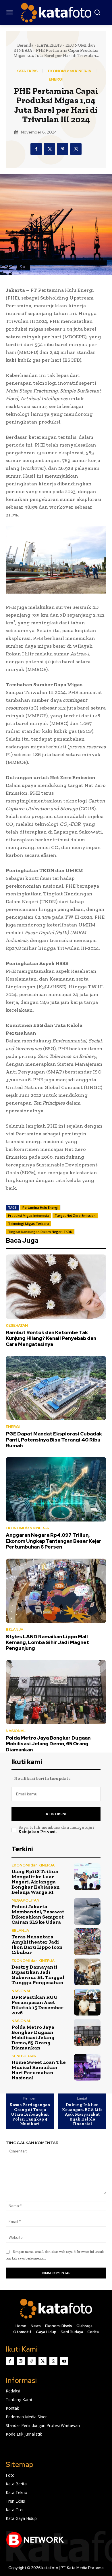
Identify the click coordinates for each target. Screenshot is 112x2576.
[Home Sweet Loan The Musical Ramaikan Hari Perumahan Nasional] (87, 2067)
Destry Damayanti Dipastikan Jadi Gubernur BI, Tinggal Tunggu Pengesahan (38, 1975)
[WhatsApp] (76, 149)
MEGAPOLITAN (25, 1900)
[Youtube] (64, 2361)
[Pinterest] (63, 149)
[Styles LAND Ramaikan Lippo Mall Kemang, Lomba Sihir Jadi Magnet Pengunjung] (56, 1591)
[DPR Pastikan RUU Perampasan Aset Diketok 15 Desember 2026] (87, 2002)
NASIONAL (16, 1731)
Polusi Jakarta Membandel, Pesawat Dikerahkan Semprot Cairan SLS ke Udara (38, 1914)
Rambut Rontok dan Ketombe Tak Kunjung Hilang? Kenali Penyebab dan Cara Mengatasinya (51, 1338)
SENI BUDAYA (24, 2056)
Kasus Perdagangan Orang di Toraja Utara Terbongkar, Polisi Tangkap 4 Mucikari (30, 2114)
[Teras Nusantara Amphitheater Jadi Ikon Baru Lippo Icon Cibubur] (87, 1942)
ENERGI (56, 79)
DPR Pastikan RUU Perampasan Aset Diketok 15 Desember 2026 (37, 2005)
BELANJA (15, 1630)
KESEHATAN (17, 1325)
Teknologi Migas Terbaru (28, 1224)
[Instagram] (21, 2361)
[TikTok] (32, 2361)
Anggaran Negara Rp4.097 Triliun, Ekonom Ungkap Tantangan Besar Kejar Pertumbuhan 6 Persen (54, 1541)
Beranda (25, 45)
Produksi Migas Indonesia (28, 1215)
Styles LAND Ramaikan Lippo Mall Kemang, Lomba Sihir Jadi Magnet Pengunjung (47, 1642)
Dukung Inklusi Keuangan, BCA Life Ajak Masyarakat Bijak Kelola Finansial (82, 2114)
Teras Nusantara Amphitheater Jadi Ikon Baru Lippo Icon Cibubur (37, 1944)
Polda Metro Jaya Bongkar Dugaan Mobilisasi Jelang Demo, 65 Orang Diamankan (48, 1744)
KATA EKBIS (49, 45)
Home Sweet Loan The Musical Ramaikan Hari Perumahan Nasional (39, 2070)
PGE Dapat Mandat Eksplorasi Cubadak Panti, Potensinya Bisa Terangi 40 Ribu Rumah (54, 1440)
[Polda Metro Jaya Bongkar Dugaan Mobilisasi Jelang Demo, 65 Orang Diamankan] (56, 1692)
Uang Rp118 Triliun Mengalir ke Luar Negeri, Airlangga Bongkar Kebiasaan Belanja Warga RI (36, 1882)
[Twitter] (49, 149)
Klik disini (56, 1814)
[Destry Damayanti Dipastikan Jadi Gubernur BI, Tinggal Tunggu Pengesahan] (87, 1972)
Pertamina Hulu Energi (40, 1207)
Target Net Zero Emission (75, 1215)
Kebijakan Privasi (37, 1832)
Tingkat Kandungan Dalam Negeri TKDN (40, 1232)
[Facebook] (36, 149)
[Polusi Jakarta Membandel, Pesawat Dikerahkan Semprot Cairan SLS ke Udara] (87, 1911)
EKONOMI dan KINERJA (69, 71)
